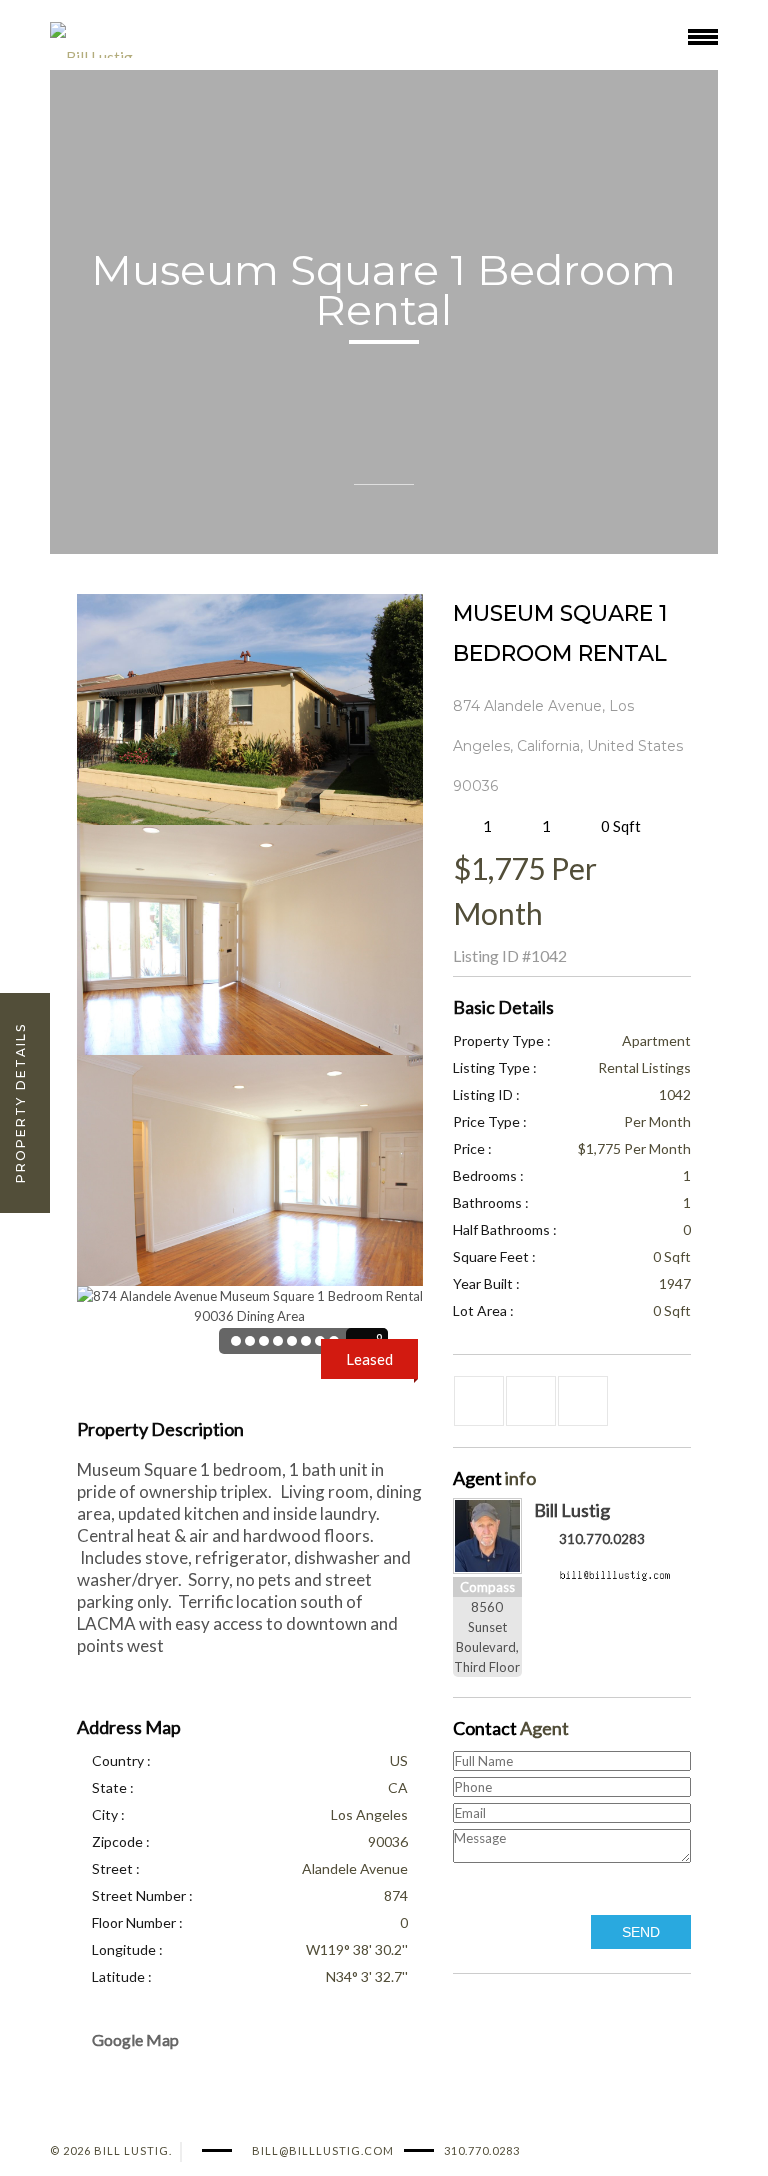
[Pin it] (583, 1401)
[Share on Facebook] (479, 1401)
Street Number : (142, 1895)
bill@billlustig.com (323, 2150)
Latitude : (122, 1976)
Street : (116, 1868)
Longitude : (127, 1949)
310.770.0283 (602, 1539)
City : (108, 1814)
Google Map (135, 2039)
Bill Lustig (572, 1510)
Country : (121, 1760)
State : (113, 1787)
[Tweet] (531, 1401)
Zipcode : (121, 1841)
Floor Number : (137, 1922)
